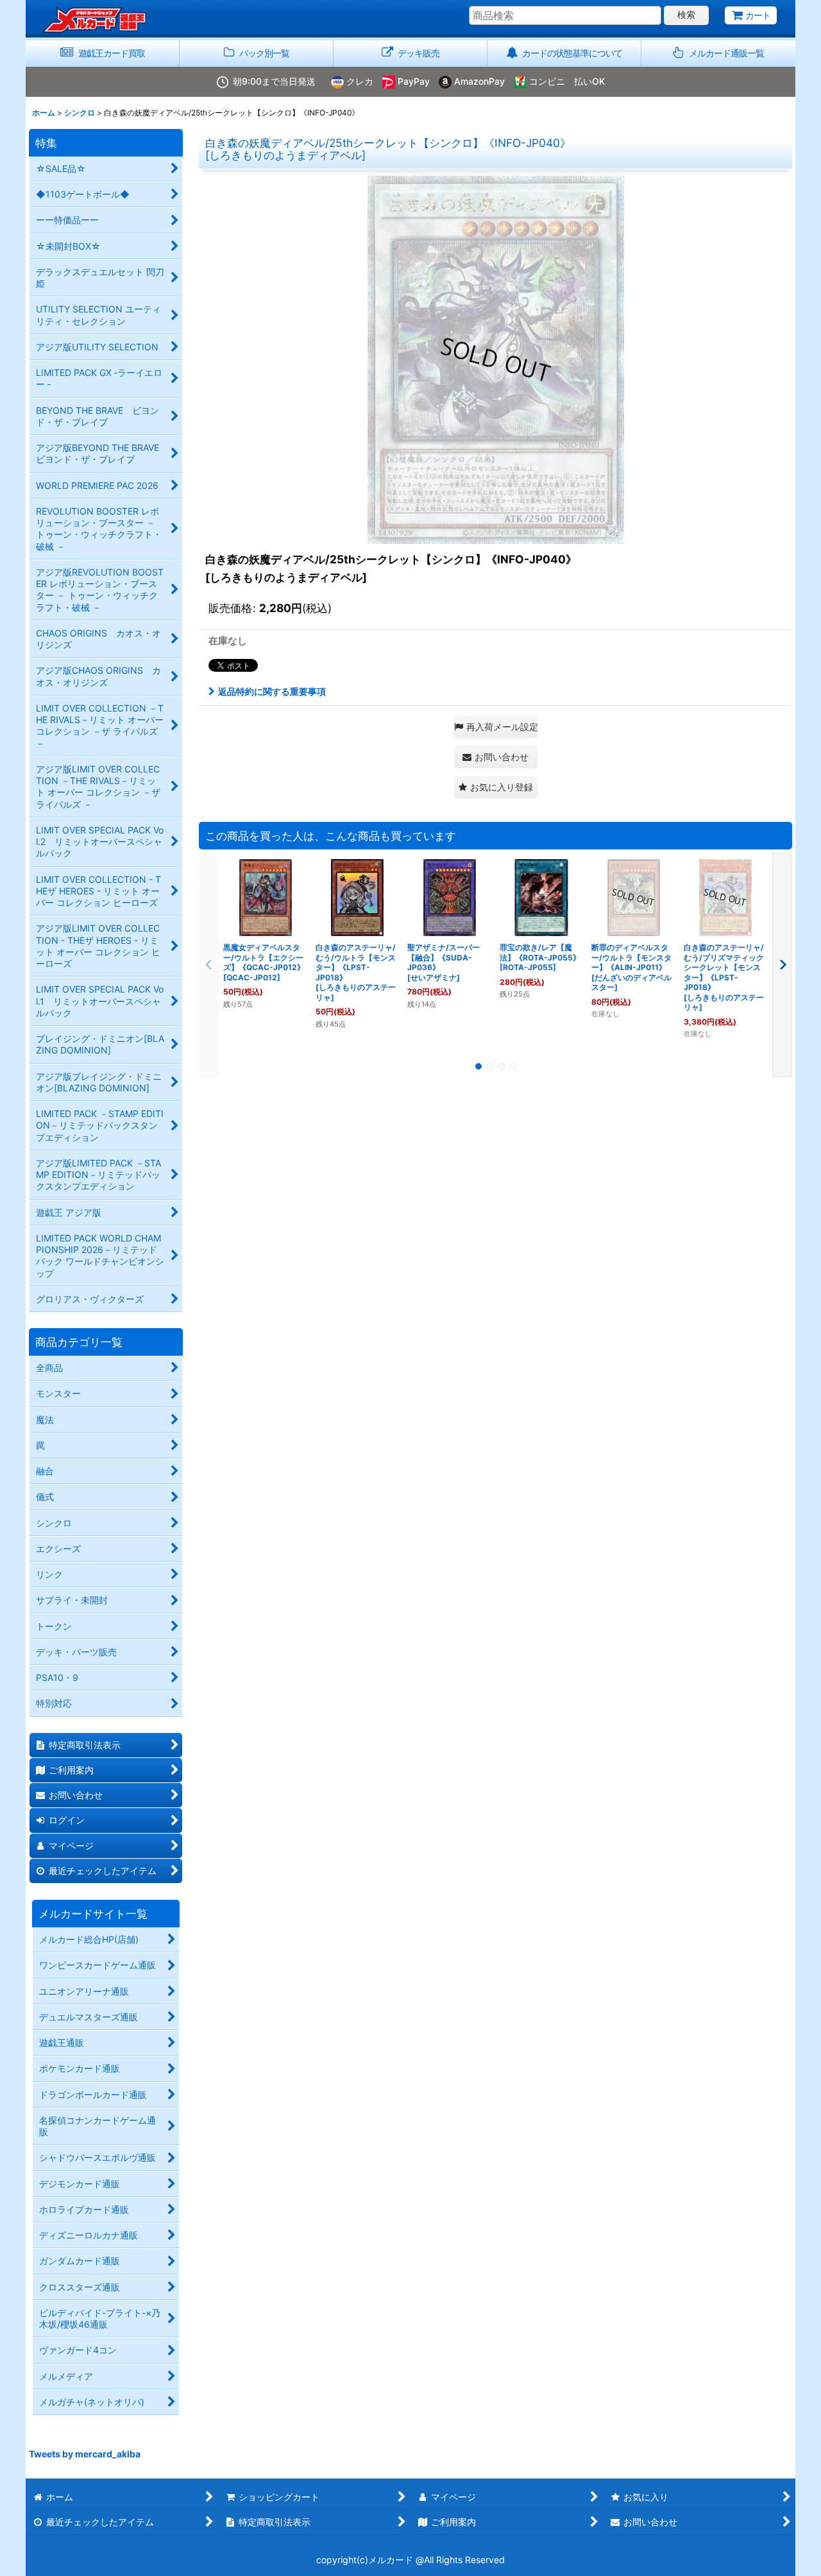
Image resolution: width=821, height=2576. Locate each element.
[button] (718, 54)
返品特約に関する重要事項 (272, 691)
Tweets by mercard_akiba (85, 2454)
